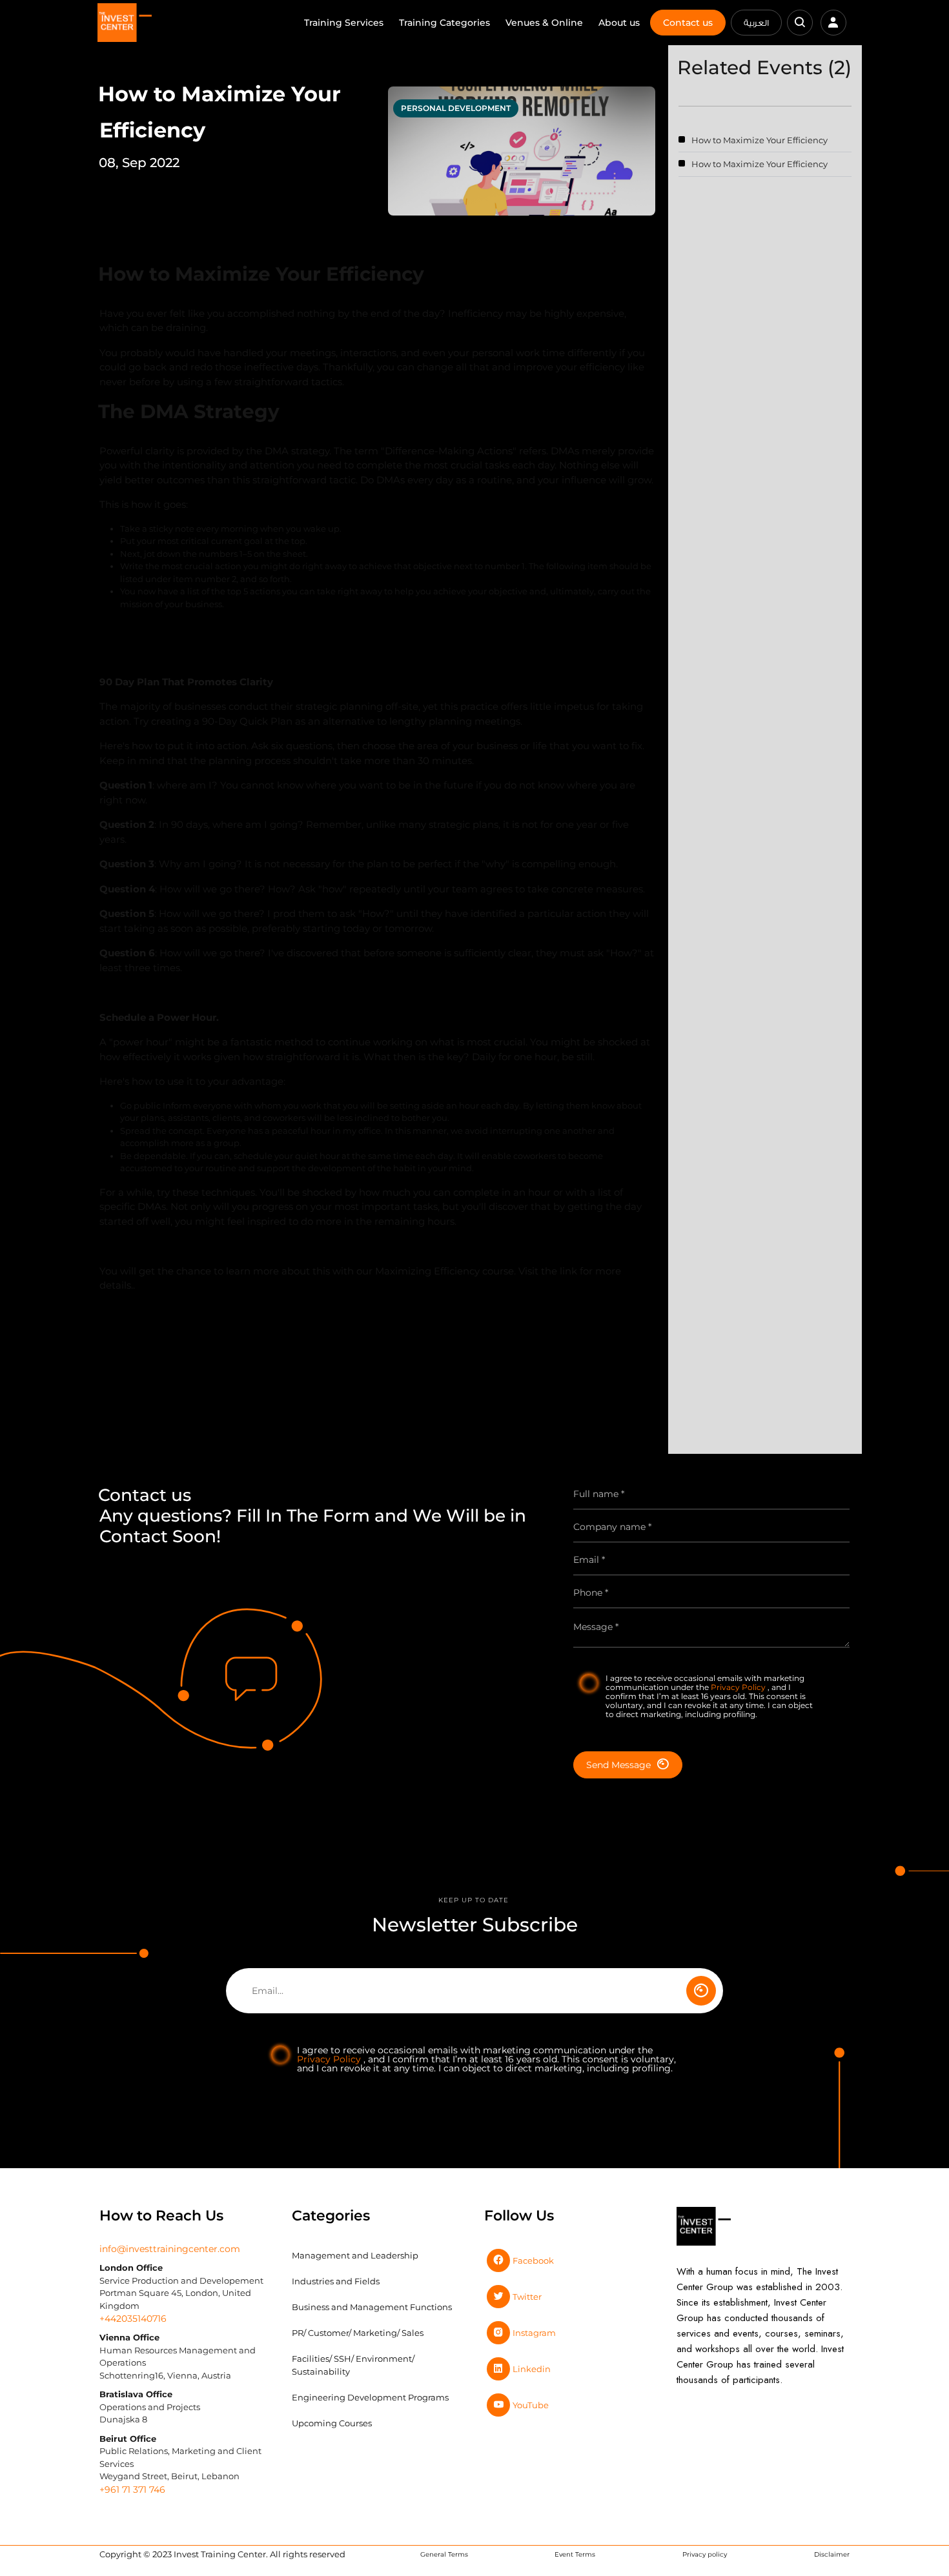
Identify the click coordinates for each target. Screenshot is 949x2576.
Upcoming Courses (332, 2423)
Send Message (618, 1765)
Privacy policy (705, 2554)
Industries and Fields (336, 2281)
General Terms (444, 2554)
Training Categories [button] (444, 23)
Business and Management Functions (372, 2307)
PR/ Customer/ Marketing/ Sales (358, 2333)
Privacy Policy (739, 1687)
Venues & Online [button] (544, 23)
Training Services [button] (344, 23)
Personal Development (456, 108)
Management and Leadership (355, 2255)
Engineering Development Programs (370, 2397)
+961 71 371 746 (132, 2490)
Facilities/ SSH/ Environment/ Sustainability (353, 2365)
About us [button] (619, 23)
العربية (756, 23)
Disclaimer (832, 2554)
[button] (800, 23)
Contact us (688, 23)
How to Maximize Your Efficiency (760, 140)
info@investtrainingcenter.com (170, 2249)
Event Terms (575, 2554)
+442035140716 (133, 2319)
